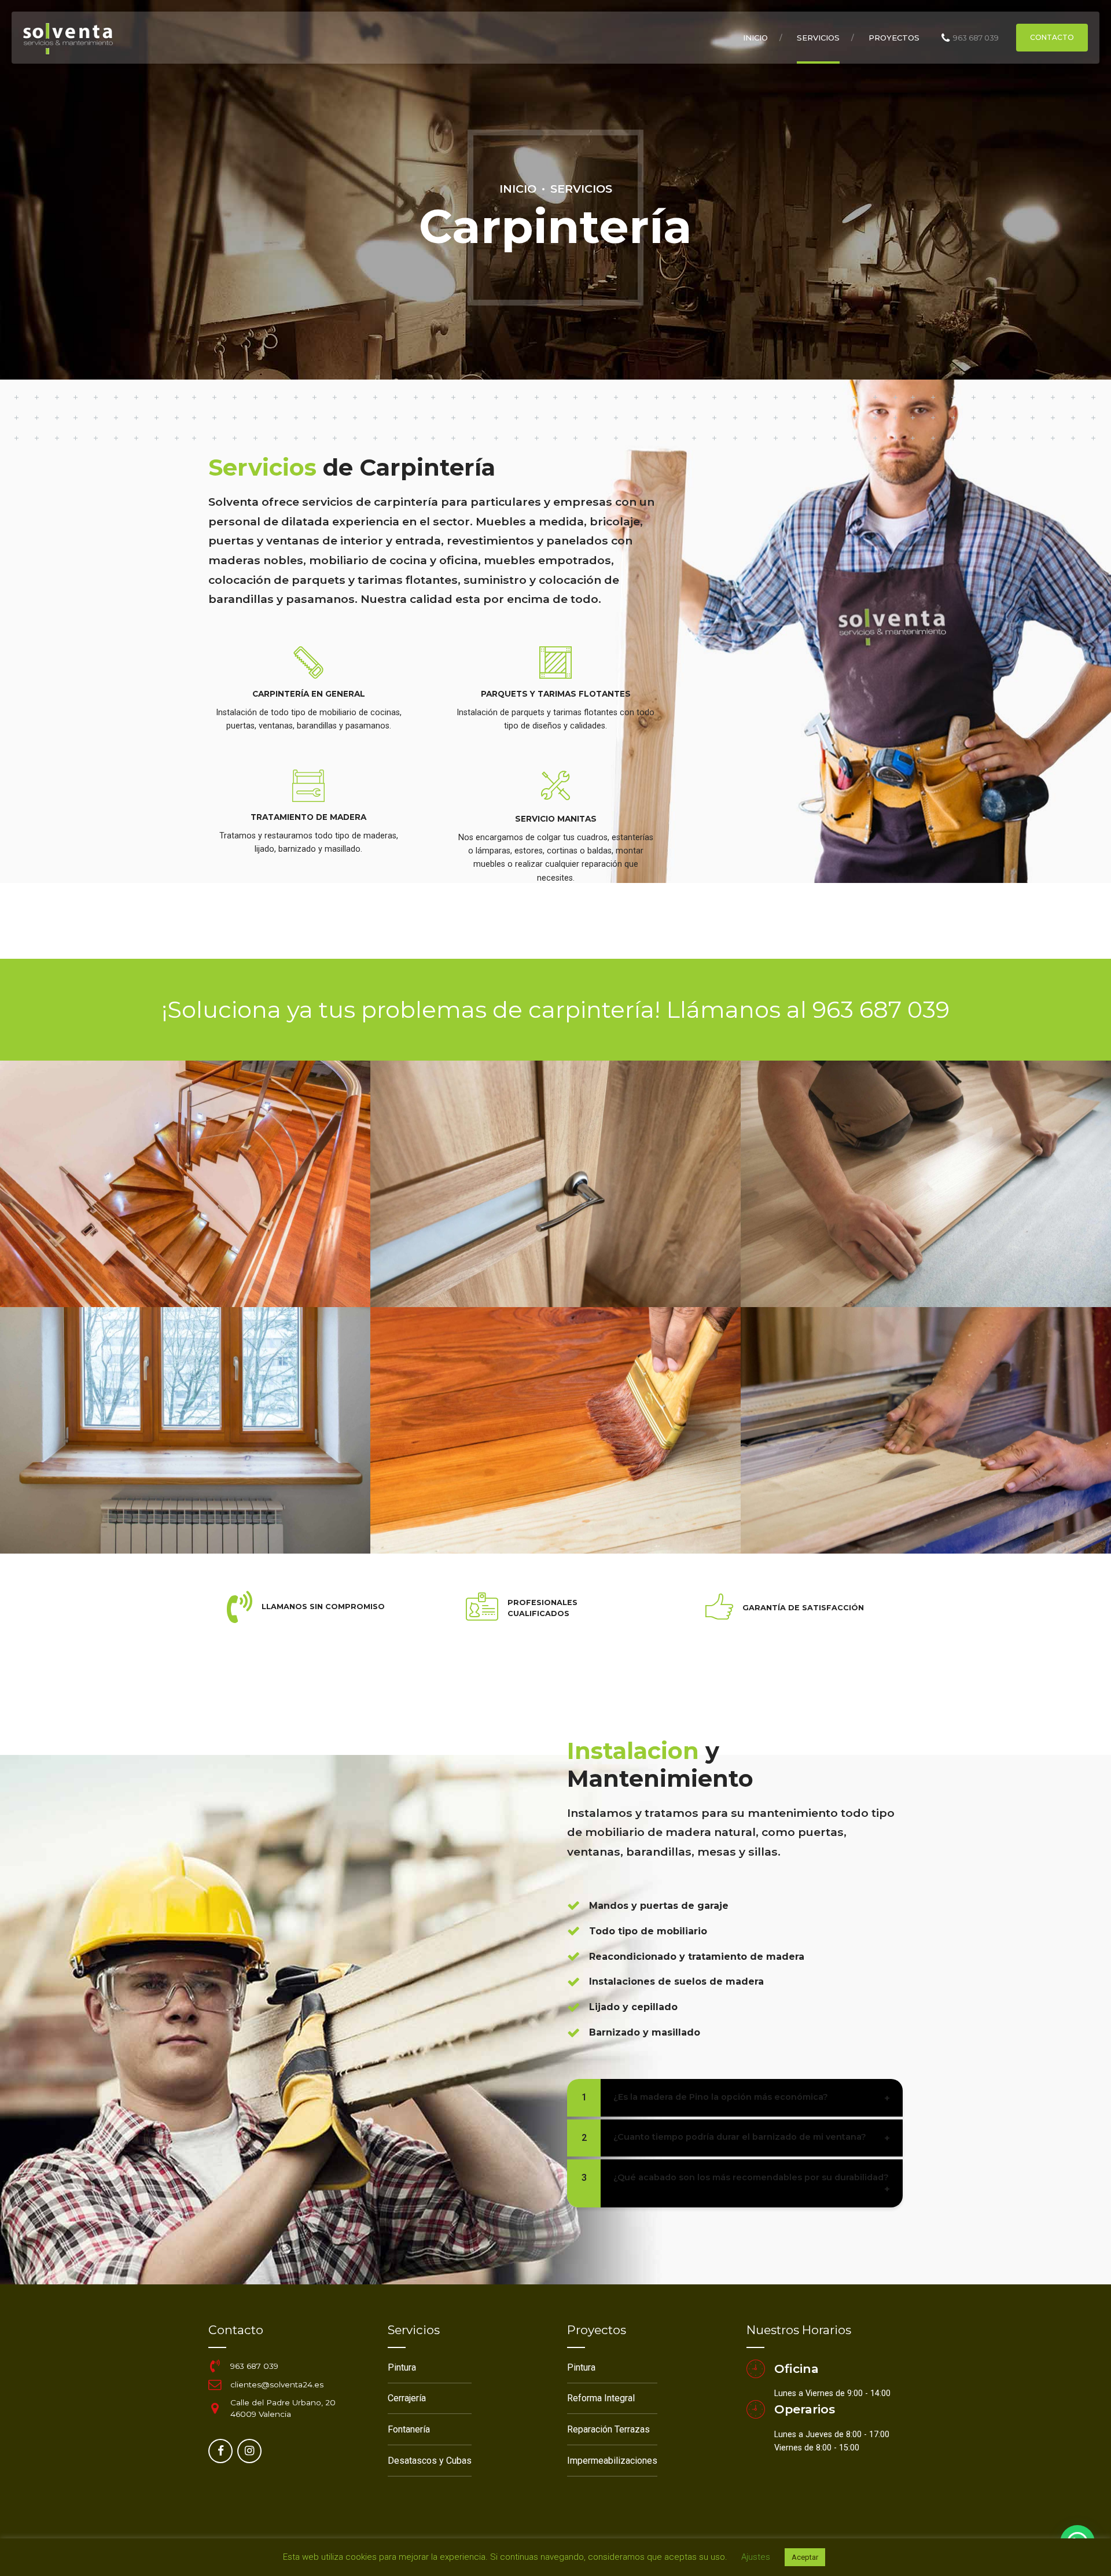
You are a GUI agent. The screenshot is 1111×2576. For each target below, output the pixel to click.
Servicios (818, 38)
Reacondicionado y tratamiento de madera (697, 1957)
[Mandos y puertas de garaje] (573, 1905)
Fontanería (409, 2429)
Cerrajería (407, 2398)
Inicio (518, 189)
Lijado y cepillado (633, 2007)
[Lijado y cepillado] (573, 2007)
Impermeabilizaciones (612, 2461)
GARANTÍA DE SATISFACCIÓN (803, 1608)
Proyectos (894, 38)
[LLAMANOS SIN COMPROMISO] (240, 1607)
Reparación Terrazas (608, 2429)
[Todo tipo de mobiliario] (573, 1931)
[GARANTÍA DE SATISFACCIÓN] (719, 1608)
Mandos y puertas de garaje (659, 1906)
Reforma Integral (601, 2398)
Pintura (402, 2367)
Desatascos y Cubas (430, 2461)
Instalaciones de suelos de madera (676, 1981)
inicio (755, 38)
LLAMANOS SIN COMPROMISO (323, 1607)
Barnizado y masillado (645, 2032)
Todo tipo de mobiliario (648, 1931)
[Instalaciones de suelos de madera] (573, 1982)
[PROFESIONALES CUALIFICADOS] (482, 1608)
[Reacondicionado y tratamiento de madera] (573, 1956)
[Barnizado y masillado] (573, 2033)
